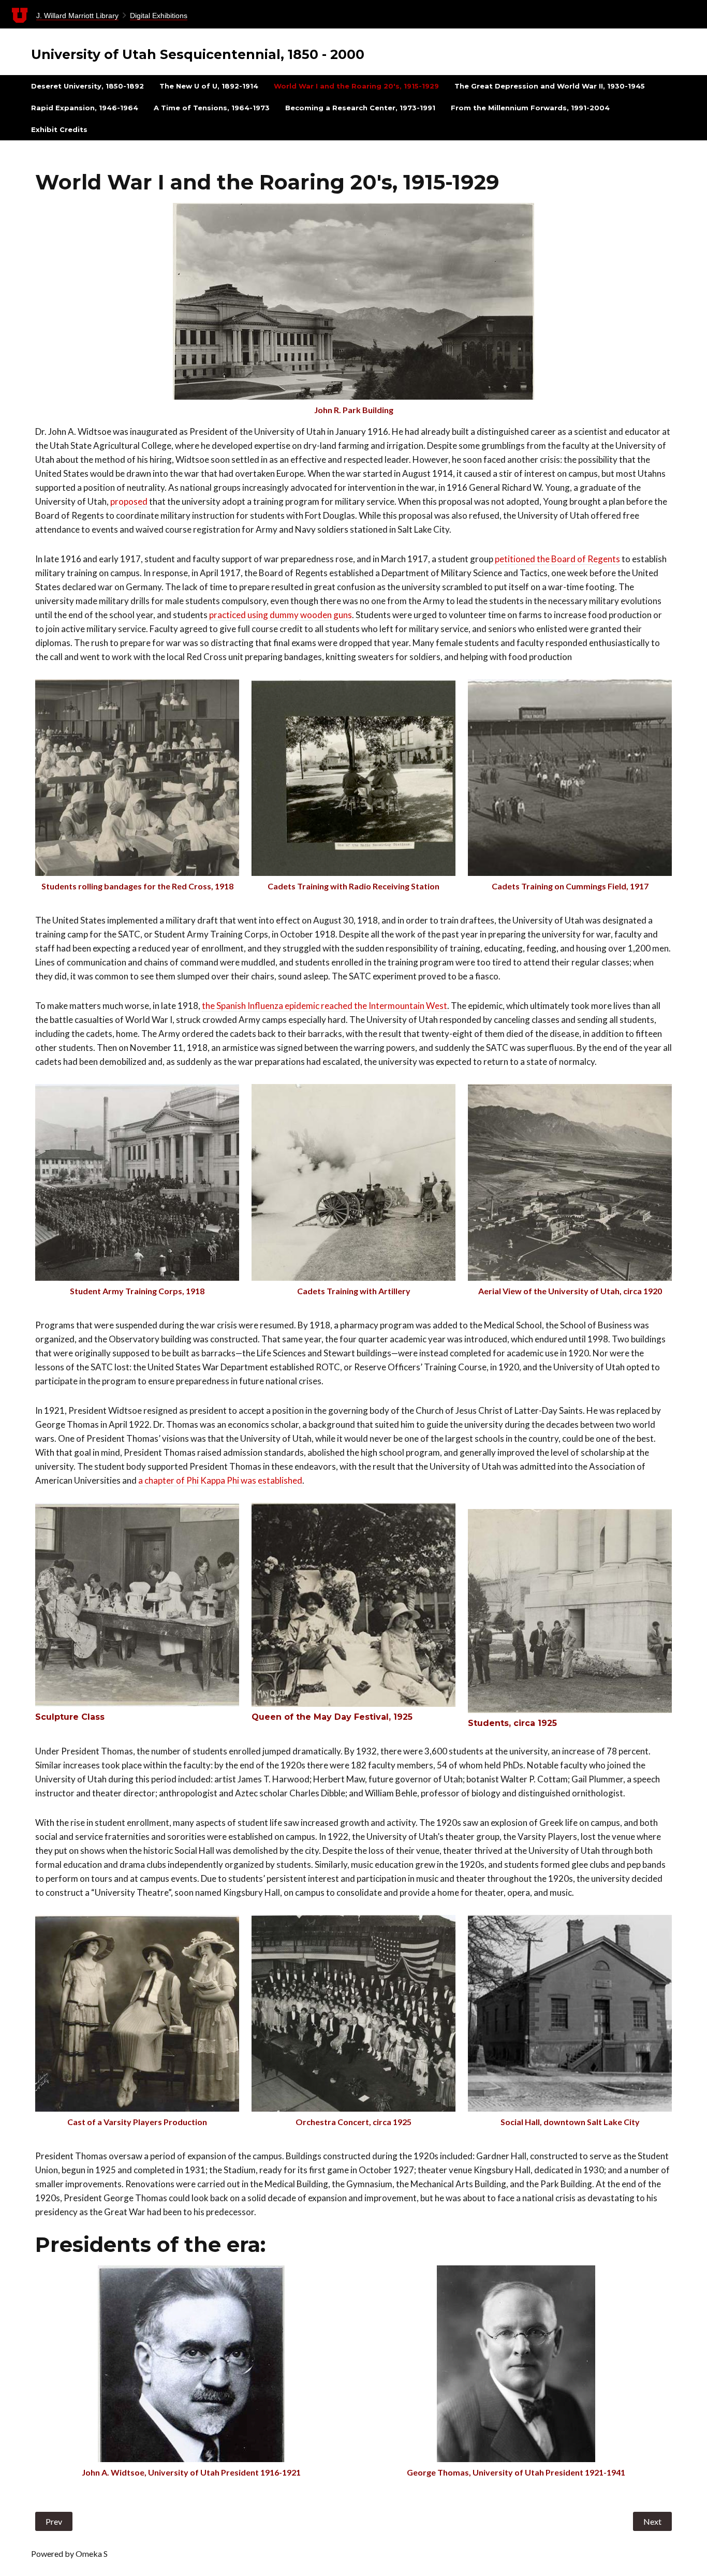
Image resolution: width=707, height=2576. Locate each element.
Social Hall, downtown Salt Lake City (570, 2122)
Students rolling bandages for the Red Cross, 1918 (137, 886)
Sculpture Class (70, 1717)
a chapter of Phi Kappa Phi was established (220, 1480)
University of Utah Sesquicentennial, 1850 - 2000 (198, 54)
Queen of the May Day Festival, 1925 (332, 1717)
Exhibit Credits (59, 129)
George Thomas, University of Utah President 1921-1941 (516, 2472)
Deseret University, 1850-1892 (87, 86)
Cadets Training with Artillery (354, 1291)
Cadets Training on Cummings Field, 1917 (570, 886)
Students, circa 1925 (512, 1723)
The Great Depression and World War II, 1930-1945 (550, 86)
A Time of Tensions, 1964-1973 (212, 108)
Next (652, 2521)
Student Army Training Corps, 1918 (137, 1291)
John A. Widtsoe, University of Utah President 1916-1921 (191, 2472)
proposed (129, 501)
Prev (54, 2521)
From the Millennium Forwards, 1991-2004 (530, 108)
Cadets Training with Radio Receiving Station (353, 886)
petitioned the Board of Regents (557, 559)
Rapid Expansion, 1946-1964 (85, 108)
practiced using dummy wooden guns (280, 615)
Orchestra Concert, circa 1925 (353, 2122)
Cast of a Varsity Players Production (137, 2122)
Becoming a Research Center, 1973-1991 (360, 108)
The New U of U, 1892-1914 (209, 86)
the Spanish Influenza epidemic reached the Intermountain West (325, 1006)
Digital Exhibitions (159, 16)
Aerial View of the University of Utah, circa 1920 (570, 1291)
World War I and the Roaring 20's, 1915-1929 (356, 86)
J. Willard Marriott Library (77, 16)
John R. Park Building (354, 410)
